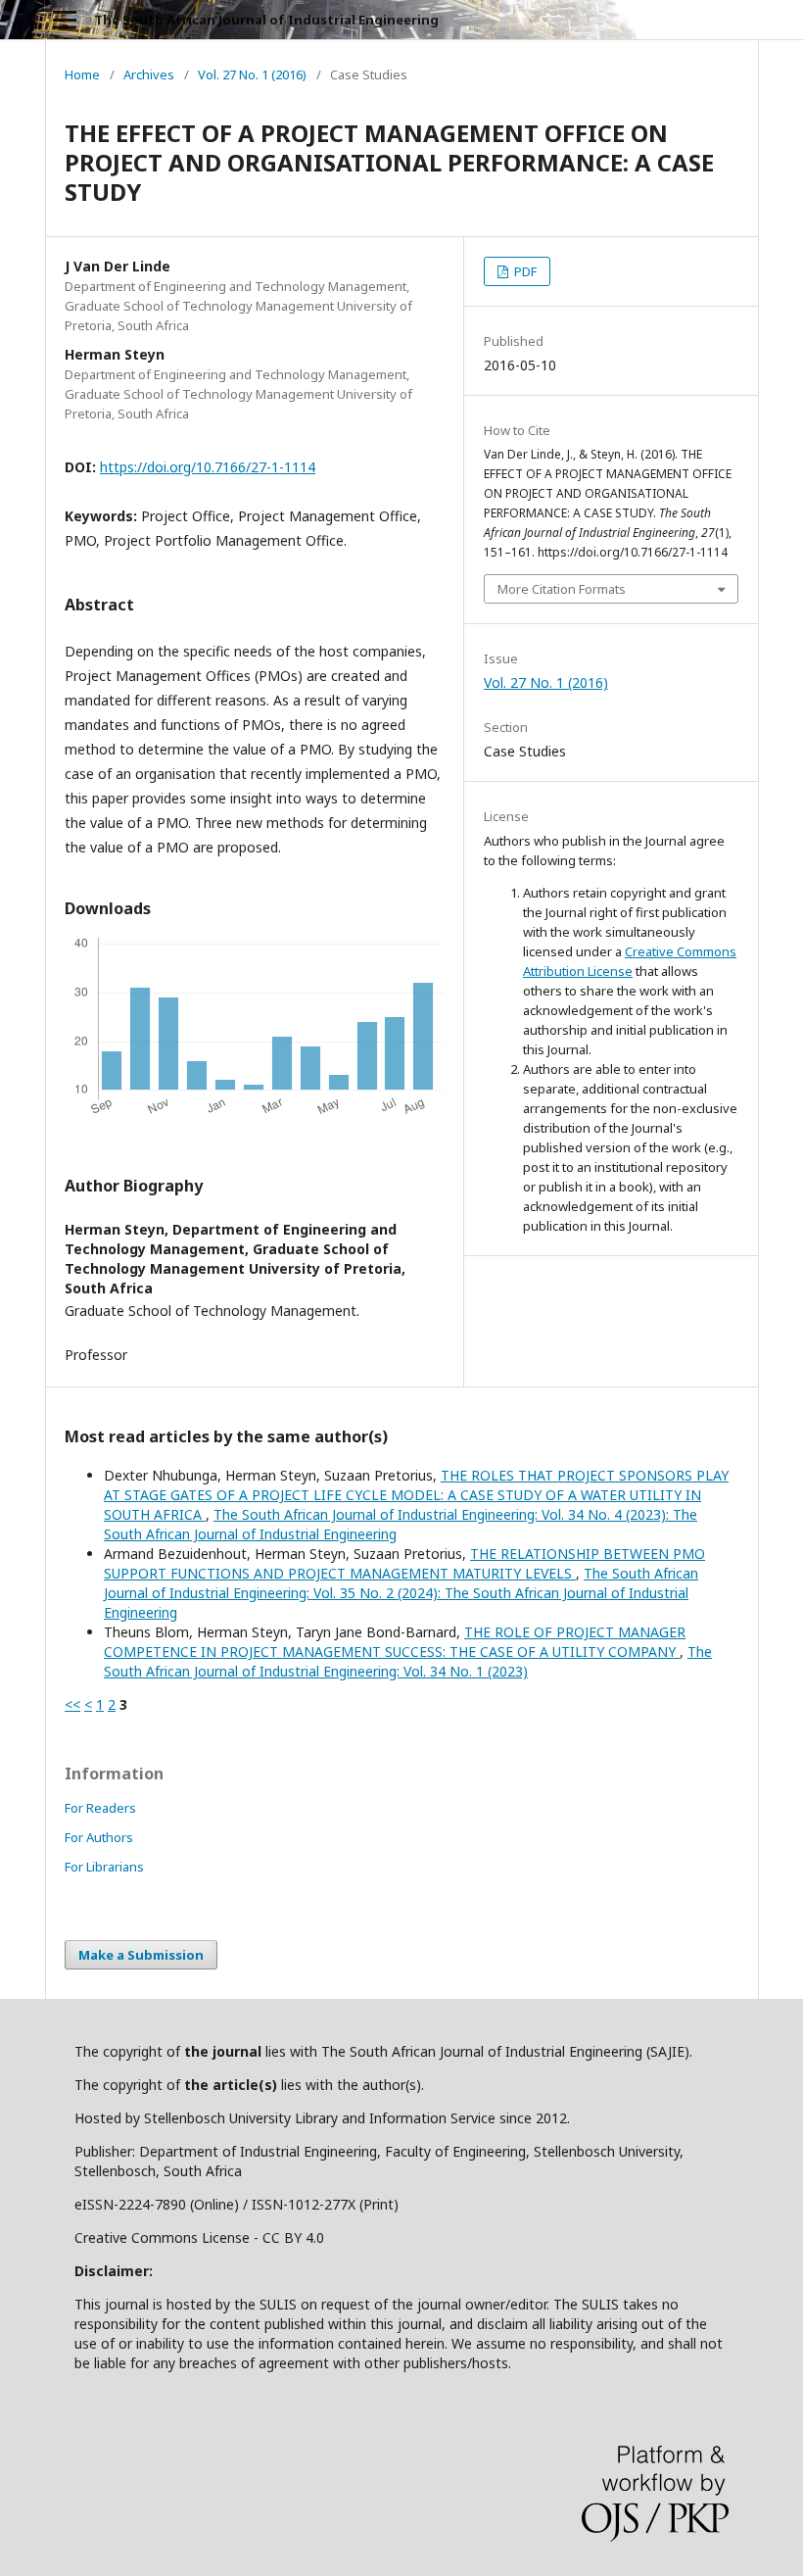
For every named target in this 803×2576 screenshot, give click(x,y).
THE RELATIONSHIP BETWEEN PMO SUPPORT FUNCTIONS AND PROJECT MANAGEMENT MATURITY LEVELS (404, 1563)
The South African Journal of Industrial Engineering (266, 20)
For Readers (100, 1808)
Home (82, 74)
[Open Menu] (65, 20)
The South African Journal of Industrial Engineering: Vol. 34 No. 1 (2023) (408, 1661)
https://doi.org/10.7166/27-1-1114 (208, 467)
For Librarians (104, 1867)
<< (72, 1704)
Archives (149, 74)
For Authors (99, 1837)
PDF (524, 271)
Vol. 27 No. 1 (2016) (252, 74)
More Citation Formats (562, 589)
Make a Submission (141, 1955)
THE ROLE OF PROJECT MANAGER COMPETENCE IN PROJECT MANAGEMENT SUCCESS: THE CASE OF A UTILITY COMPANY (395, 1642)
